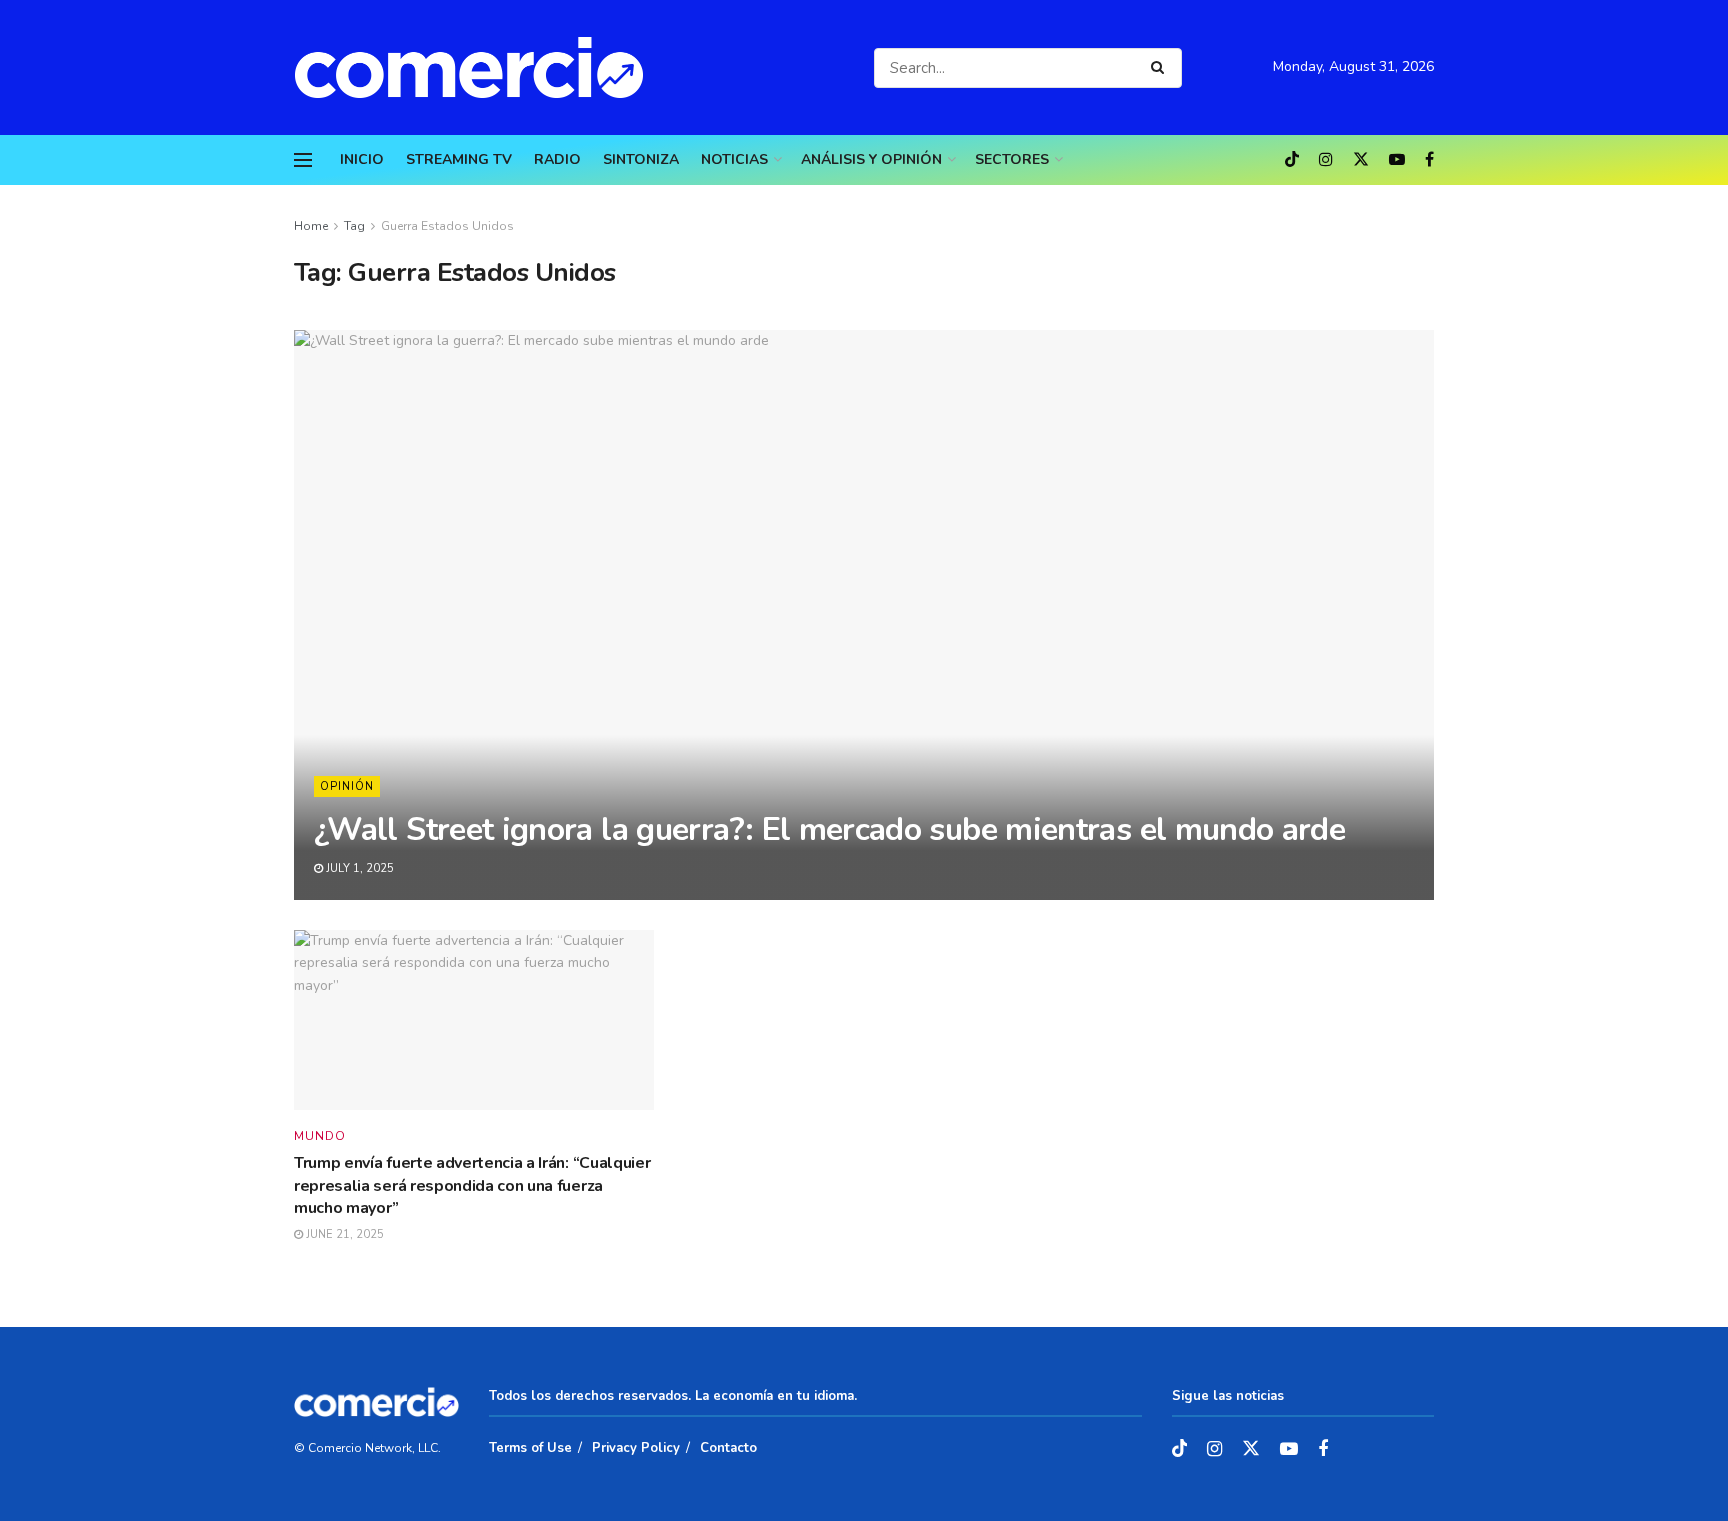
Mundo (320, 1136)
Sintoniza (641, 159)
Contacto (728, 1448)
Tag (354, 226)
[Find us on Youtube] (1397, 160)
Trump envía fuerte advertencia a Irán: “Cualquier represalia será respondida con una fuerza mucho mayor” (472, 1185)
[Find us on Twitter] (1361, 160)
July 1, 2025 (358, 868)
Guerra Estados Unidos (447, 226)
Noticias (734, 159)
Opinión (347, 786)
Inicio (362, 159)
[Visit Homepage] (479, 67)
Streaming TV (459, 159)
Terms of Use (530, 1448)
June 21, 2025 (343, 1234)
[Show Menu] (303, 160)
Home (311, 226)
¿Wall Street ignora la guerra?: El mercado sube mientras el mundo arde (829, 829)
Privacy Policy (636, 1448)
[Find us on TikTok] (1292, 161)
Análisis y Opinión (871, 159)
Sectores (1012, 159)
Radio (557, 159)
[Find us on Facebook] (1429, 160)
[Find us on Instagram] (1326, 160)
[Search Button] (1161, 68)
